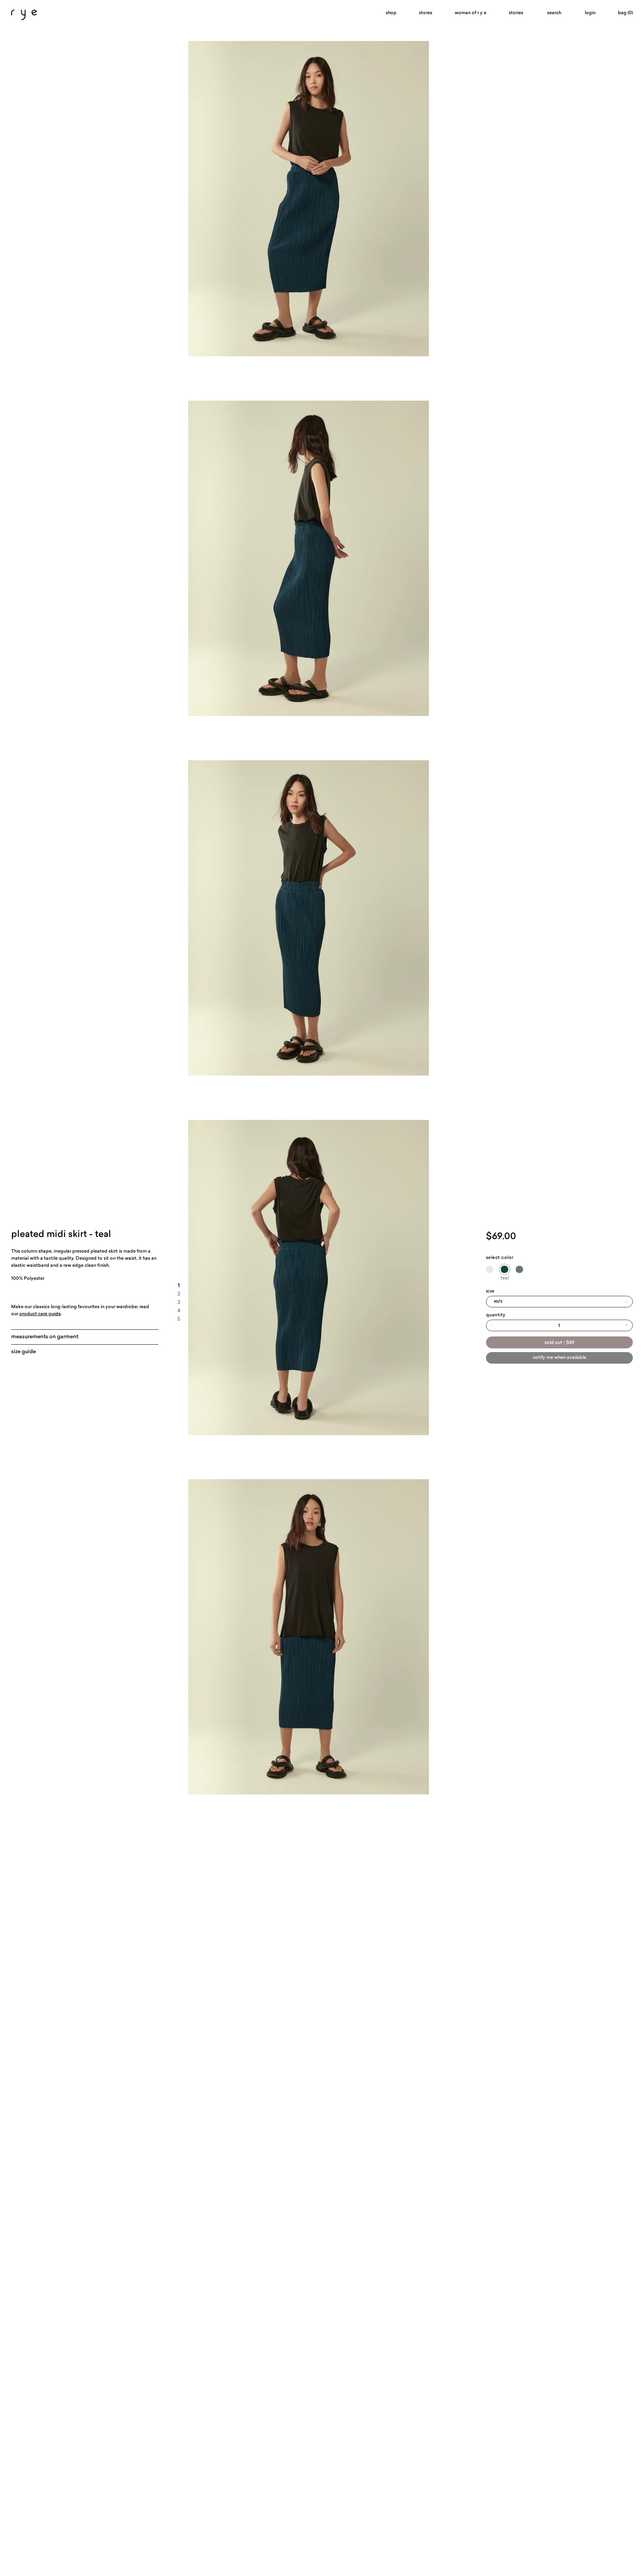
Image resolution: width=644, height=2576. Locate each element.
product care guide (40, 1314)
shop (391, 13)
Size (490, 1291)
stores (426, 13)
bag (625, 13)
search (554, 13)
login (590, 13)
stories (516, 13)
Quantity (496, 1315)
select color (500, 1258)
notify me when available (559, 1358)
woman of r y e (471, 13)
